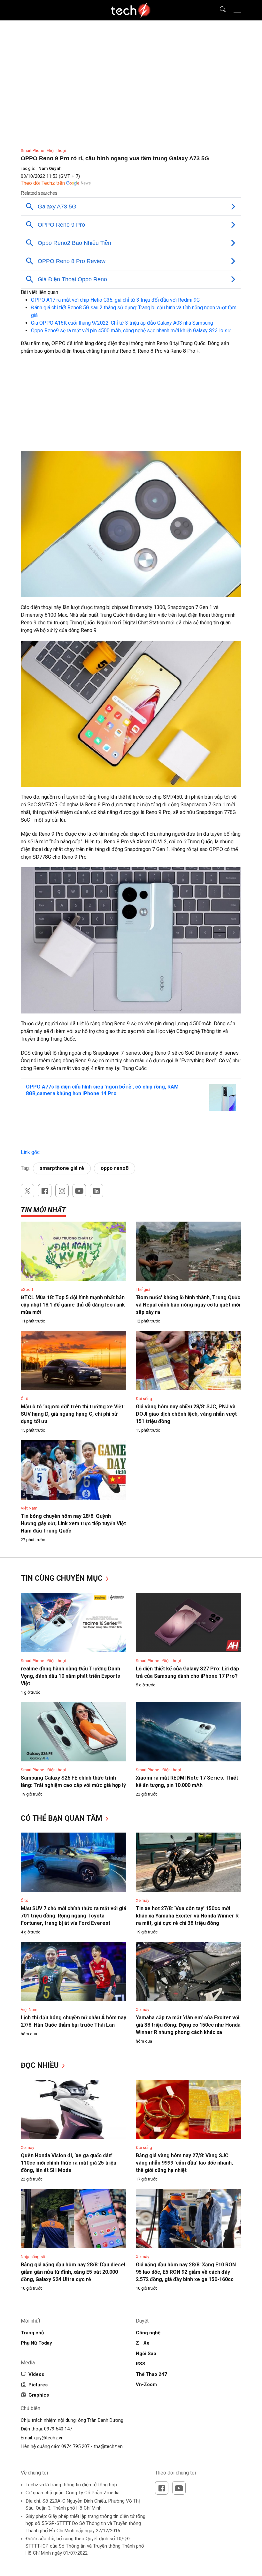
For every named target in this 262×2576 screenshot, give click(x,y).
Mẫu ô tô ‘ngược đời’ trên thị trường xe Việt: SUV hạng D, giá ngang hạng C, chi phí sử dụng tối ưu (73, 1414)
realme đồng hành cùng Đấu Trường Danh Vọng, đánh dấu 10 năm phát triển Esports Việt (70, 1676)
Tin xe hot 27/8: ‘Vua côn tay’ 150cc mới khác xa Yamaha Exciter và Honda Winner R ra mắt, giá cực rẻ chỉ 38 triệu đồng (187, 1916)
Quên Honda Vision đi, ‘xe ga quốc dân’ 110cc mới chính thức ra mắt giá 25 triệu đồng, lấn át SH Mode (69, 2163)
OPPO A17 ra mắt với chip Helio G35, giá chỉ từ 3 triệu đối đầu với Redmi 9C (115, 300)
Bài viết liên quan (39, 292)
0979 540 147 (58, 2429)
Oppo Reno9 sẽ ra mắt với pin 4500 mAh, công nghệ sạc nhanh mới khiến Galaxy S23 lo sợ (131, 331)
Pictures (38, 2385)
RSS (141, 2364)
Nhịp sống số (33, 2257)
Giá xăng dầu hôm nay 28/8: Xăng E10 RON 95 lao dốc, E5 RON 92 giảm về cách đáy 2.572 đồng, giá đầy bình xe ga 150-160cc (186, 2272)
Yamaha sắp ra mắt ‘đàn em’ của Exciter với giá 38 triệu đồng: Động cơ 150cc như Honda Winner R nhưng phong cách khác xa (188, 2025)
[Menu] (237, 10)
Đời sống (144, 1399)
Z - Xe (143, 2343)
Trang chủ (32, 2333)
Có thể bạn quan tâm (62, 1818)
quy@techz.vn (49, 2438)
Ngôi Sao (146, 2354)
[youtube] (79, 1191)
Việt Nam (29, 1508)
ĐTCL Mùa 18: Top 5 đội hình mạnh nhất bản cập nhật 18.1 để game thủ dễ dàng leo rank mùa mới (73, 1305)
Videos (36, 2374)
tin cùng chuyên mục (63, 1578)
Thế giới (143, 1289)
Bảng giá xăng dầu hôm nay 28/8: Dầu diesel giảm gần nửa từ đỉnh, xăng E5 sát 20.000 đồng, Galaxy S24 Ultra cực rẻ (73, 2272)
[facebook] (45, 1191)
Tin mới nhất (43, 1210)
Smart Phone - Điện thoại (43, 151)
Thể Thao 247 (151, 2374)
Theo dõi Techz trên (43, 183)
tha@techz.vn (108, 2446)
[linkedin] (96, 1191)
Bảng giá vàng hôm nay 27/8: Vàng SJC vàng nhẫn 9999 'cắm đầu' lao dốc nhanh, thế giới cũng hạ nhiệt (184, 2163)
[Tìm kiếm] (219, 10)
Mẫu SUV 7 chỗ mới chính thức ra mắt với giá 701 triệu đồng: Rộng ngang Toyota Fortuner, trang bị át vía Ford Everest (73, 1916)
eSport (27, 1289)
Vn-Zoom (146, 2384)
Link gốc (30, 1152)
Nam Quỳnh (50, 168)
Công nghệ (148, 2333)
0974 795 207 (75, 2446)
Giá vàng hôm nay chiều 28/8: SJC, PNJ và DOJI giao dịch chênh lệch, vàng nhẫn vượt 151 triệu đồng (186, 1414)
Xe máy (143, 1900)
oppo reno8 (115, 1168)
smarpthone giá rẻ (62, 1168)
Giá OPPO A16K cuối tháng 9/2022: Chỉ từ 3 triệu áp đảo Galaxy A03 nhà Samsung (122, 323)
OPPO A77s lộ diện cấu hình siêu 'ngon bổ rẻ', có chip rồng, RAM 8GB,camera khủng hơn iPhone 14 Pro (102, 1090)
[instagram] (62, 1191)
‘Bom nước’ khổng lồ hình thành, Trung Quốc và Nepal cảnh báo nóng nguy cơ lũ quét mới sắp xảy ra (188, 1305)
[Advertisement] (131, 406)
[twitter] (27, 1191)
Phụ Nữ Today (36, 2343)
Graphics (39, 2395)
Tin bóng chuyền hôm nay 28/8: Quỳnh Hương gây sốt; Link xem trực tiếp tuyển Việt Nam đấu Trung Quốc (73, 1523)
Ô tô (25, 1399)
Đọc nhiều (41, 2065)
